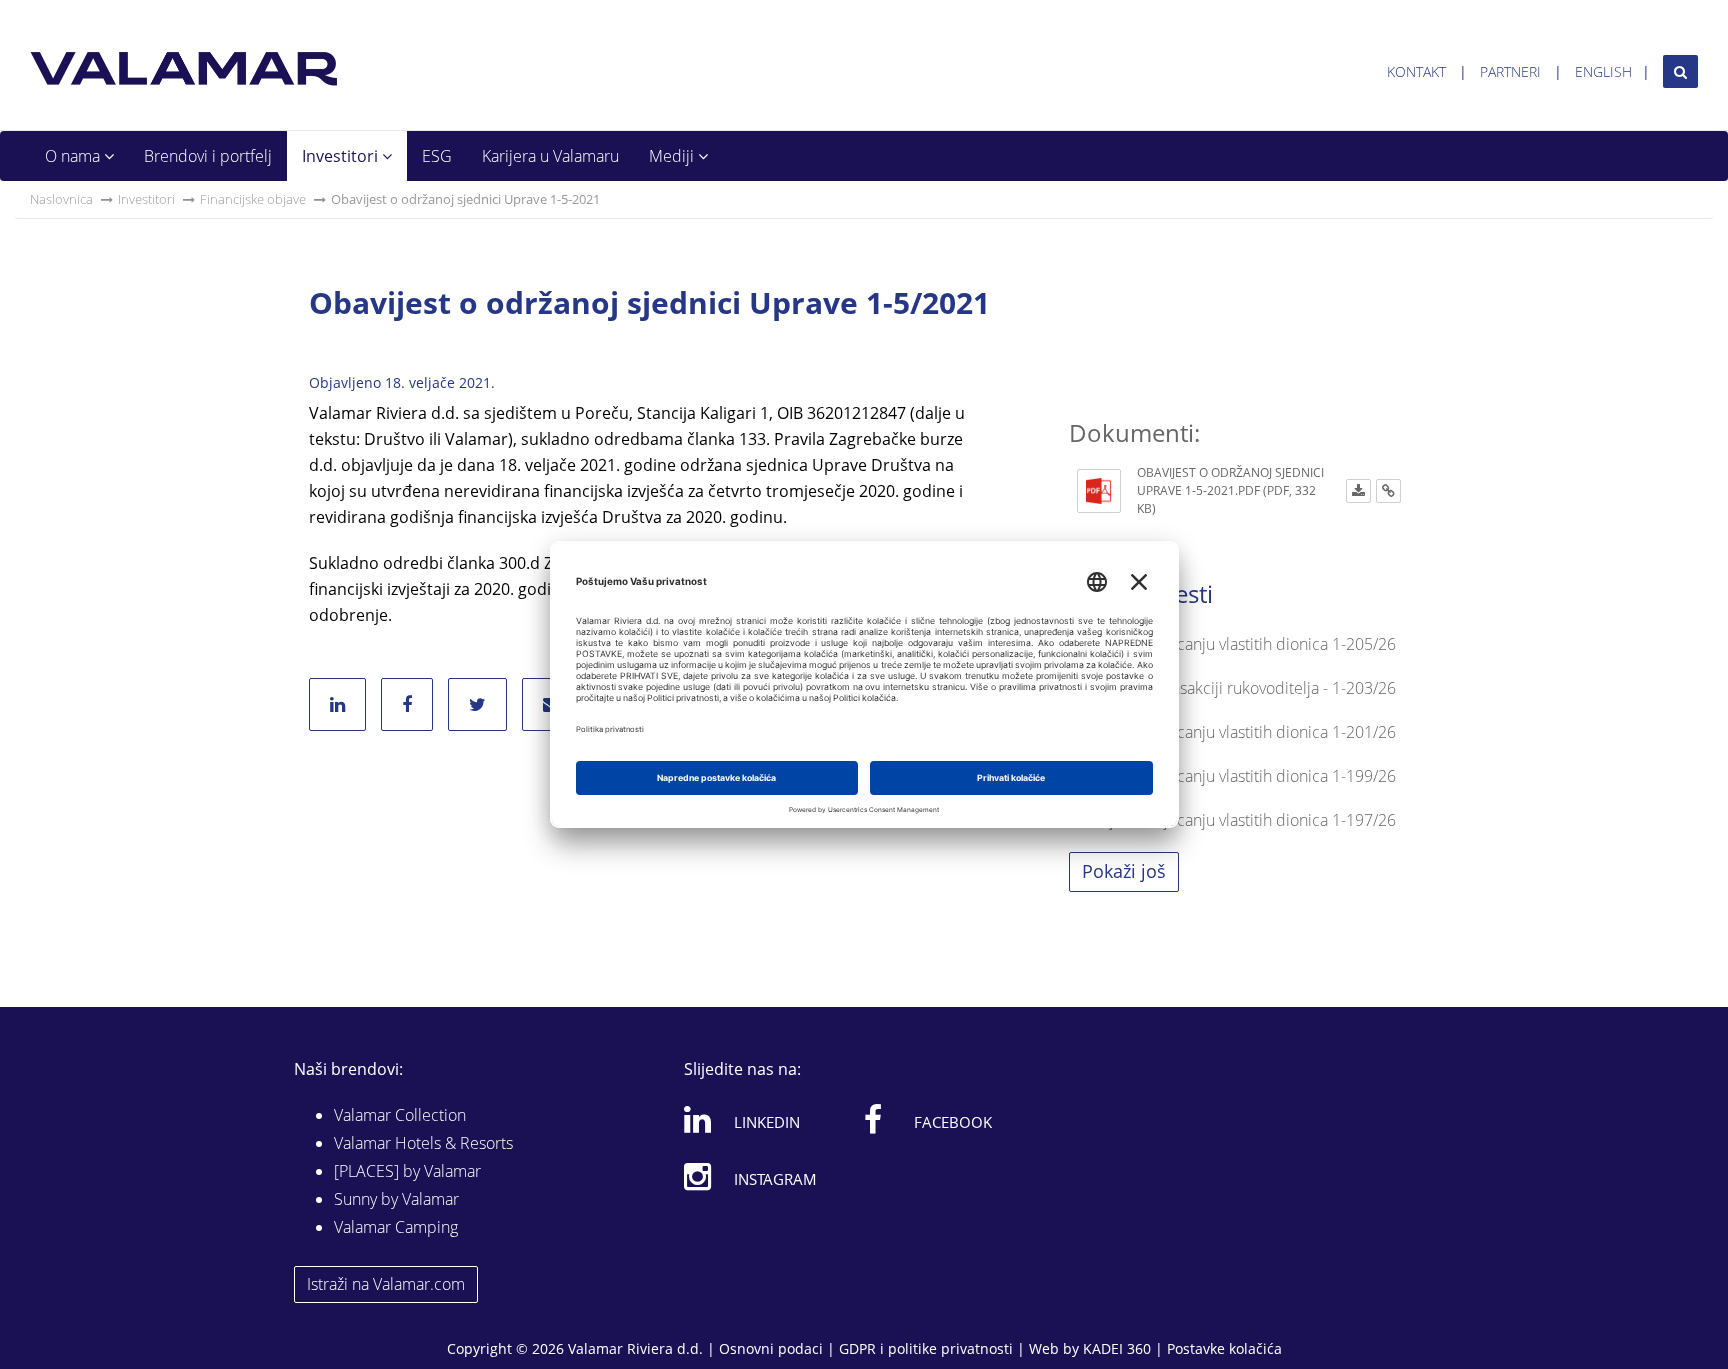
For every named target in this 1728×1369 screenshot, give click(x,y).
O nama (74, 156)
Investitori (342, 156)
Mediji (673, 156)
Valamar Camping (396, 1227)
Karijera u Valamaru (550, 156)
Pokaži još (1124, 871)
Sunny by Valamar (396, 1199)
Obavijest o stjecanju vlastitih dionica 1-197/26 (1232, 820)
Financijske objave (253, 199)
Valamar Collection (400, 1115)
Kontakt (1416, 71)
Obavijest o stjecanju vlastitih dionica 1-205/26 (1232, 644)
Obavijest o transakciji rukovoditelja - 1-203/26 (1232, 688)
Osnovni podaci (771, 1348)
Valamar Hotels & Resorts (423, 1143)
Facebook (953, 1122)
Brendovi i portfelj (208, 156)
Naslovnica (61, 199)
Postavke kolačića (1224, 1348)
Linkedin (767, 1122)
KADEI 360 (1117, 1348)
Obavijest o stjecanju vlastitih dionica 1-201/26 (1232, 732)
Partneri (1510, 71)
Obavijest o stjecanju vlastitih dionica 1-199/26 (1232, 776)
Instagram (775, 1179)
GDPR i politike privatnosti (926, 1348)
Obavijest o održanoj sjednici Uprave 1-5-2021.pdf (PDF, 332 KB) (1230, 490)
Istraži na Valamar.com (386, 1284)
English (1603, 71)
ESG (437, 156)
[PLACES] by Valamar (407, 1171)
